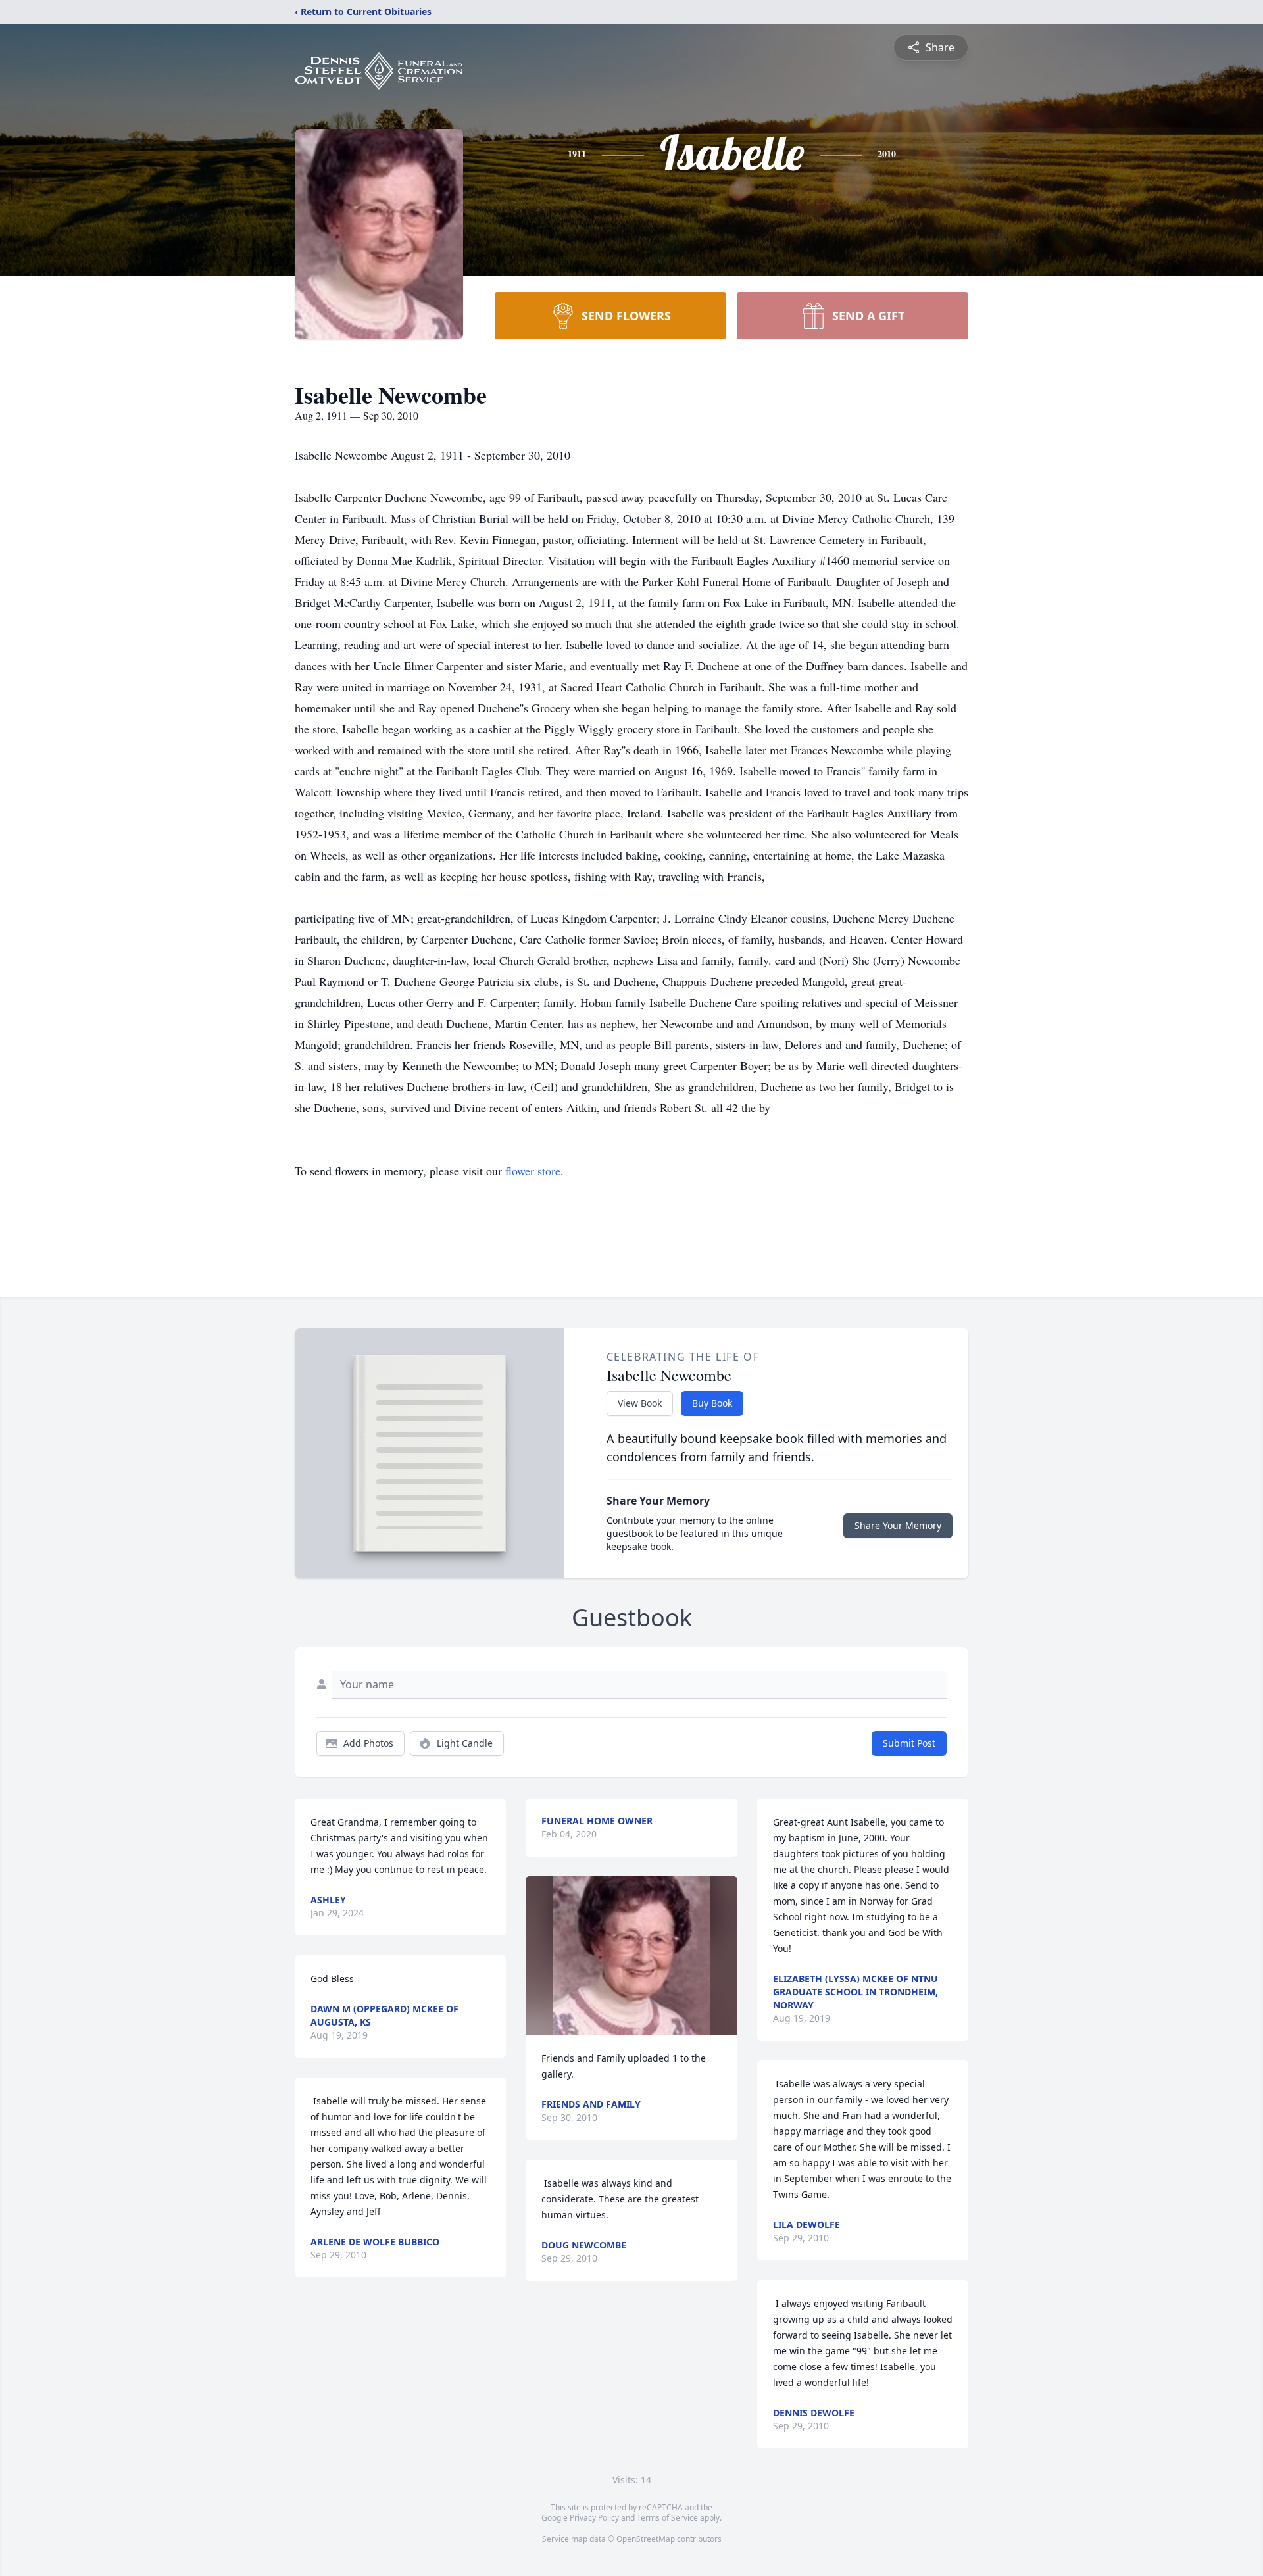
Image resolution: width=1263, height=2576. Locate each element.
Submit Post (909, 1743)
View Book (640, 1403)
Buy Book (712, 1403)
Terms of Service (667, 2518)
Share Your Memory (898, 1525)
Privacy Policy (594, 2518)
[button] (632, 1956)
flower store (533, 1171)
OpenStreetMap (646, 2539)
